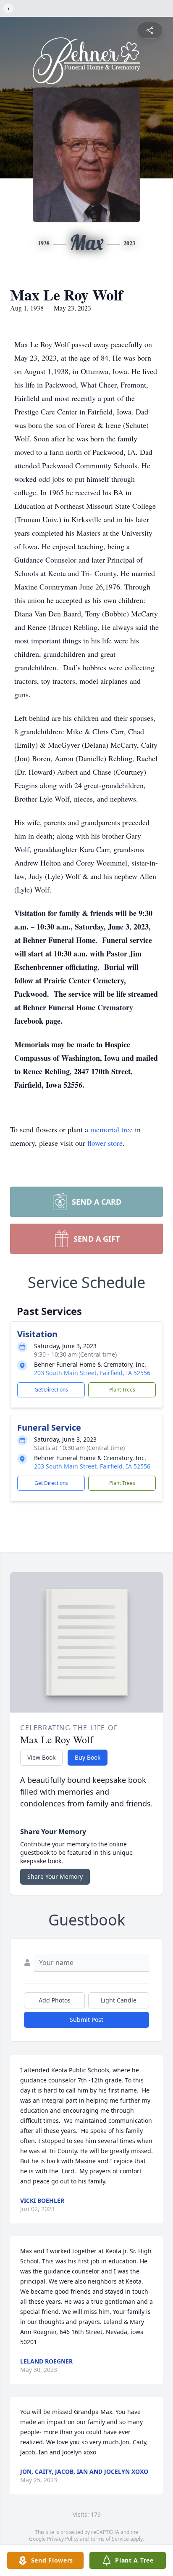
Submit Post (86, 2020)
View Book (41, 1757)
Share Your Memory (55, 1876)
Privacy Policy (63, 2539)
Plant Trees (122, 1390)
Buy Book (88, 1757)
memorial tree (111, 1129)
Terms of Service (109, 2539)
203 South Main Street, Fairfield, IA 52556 (92, 1373)
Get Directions (51, 1390)
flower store (105, 1143)
